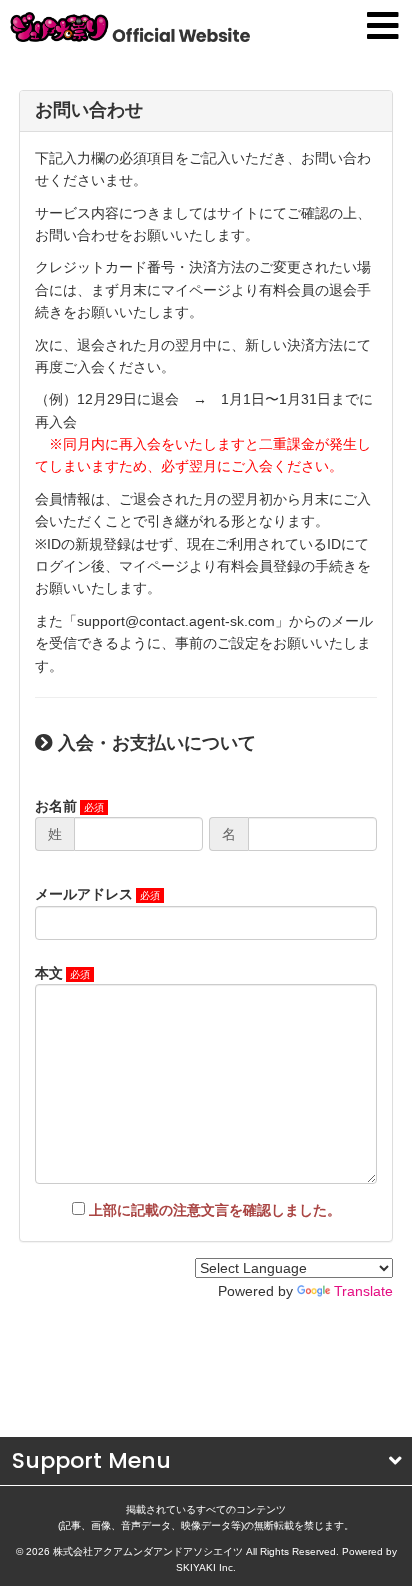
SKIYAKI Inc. (206, 1567)
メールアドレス (84, 894)
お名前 (56, 806)
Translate (363, 1291)
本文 (49, 973)
